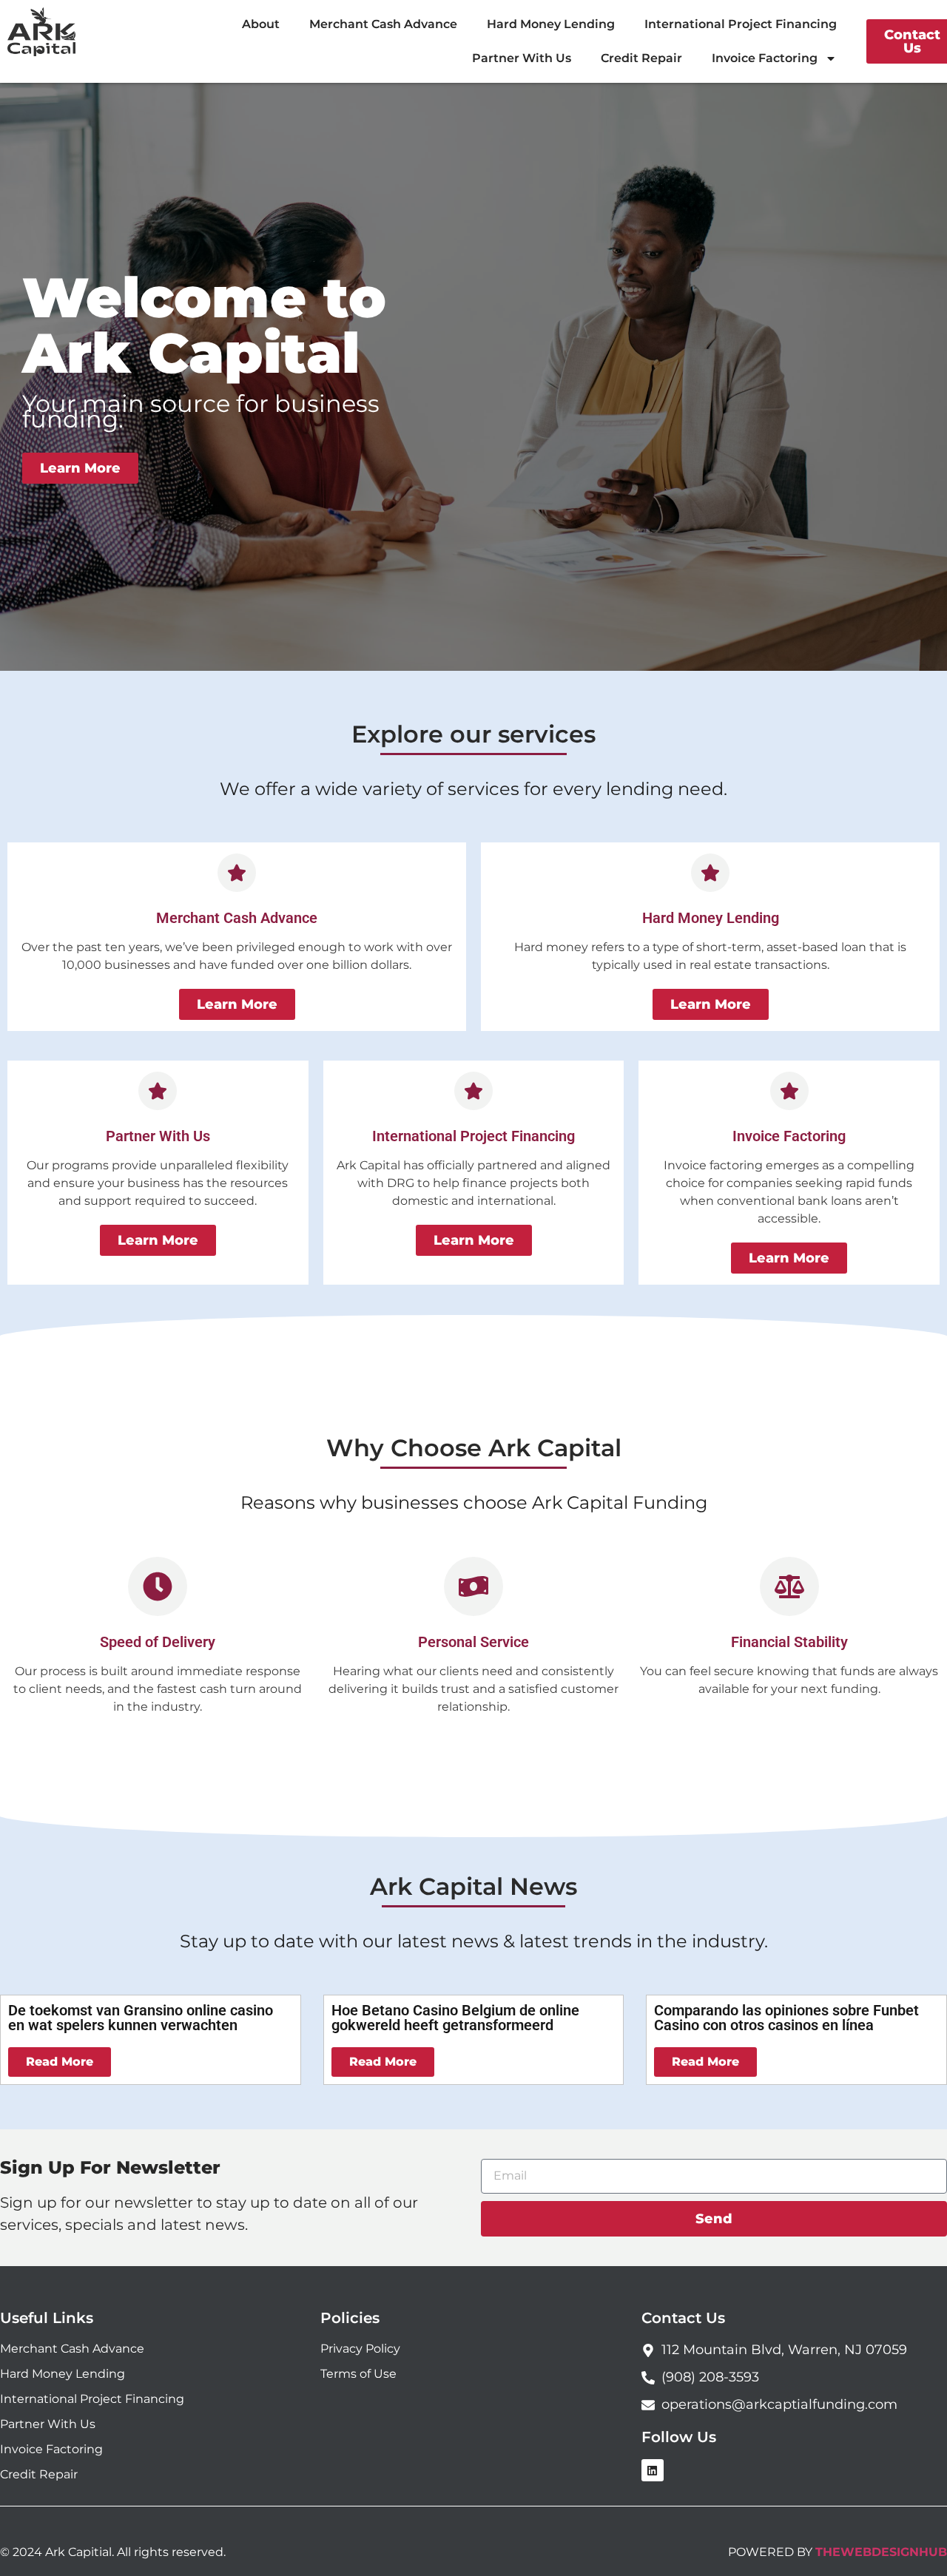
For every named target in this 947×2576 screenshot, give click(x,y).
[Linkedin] (653, 2470)
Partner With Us (522, 58)
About (261, 24)
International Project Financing (741, 24)
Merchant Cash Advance (383, 24)
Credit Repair (641, 58)
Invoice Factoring (765, 58)
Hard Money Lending (551, 24)
